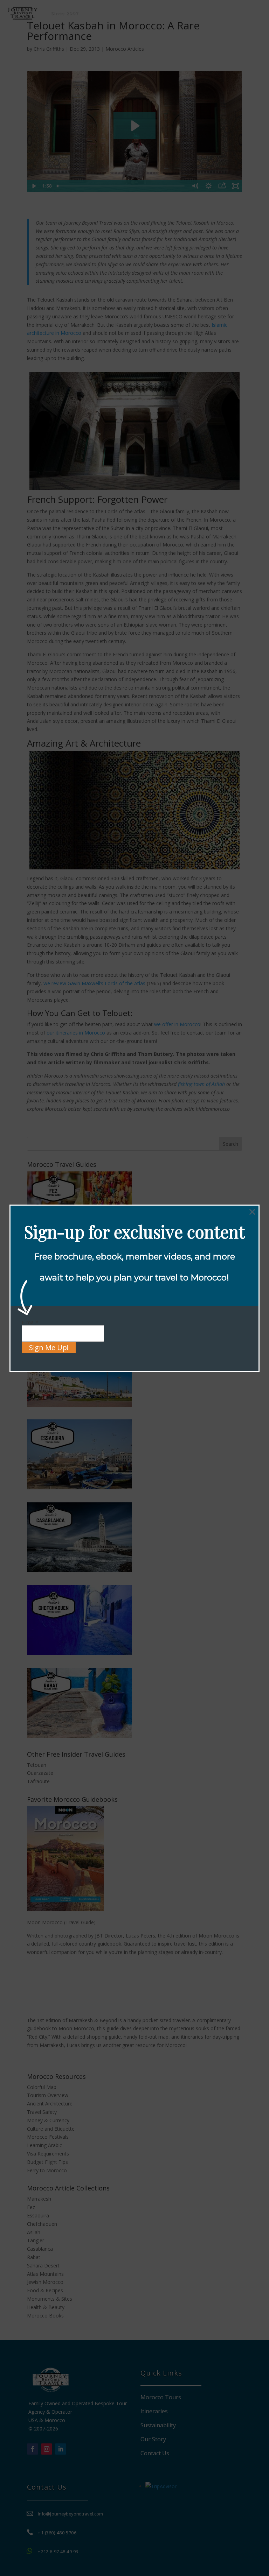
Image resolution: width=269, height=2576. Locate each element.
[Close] (252, 1212)
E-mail (30, 1322)
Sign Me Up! (49, 1347)
